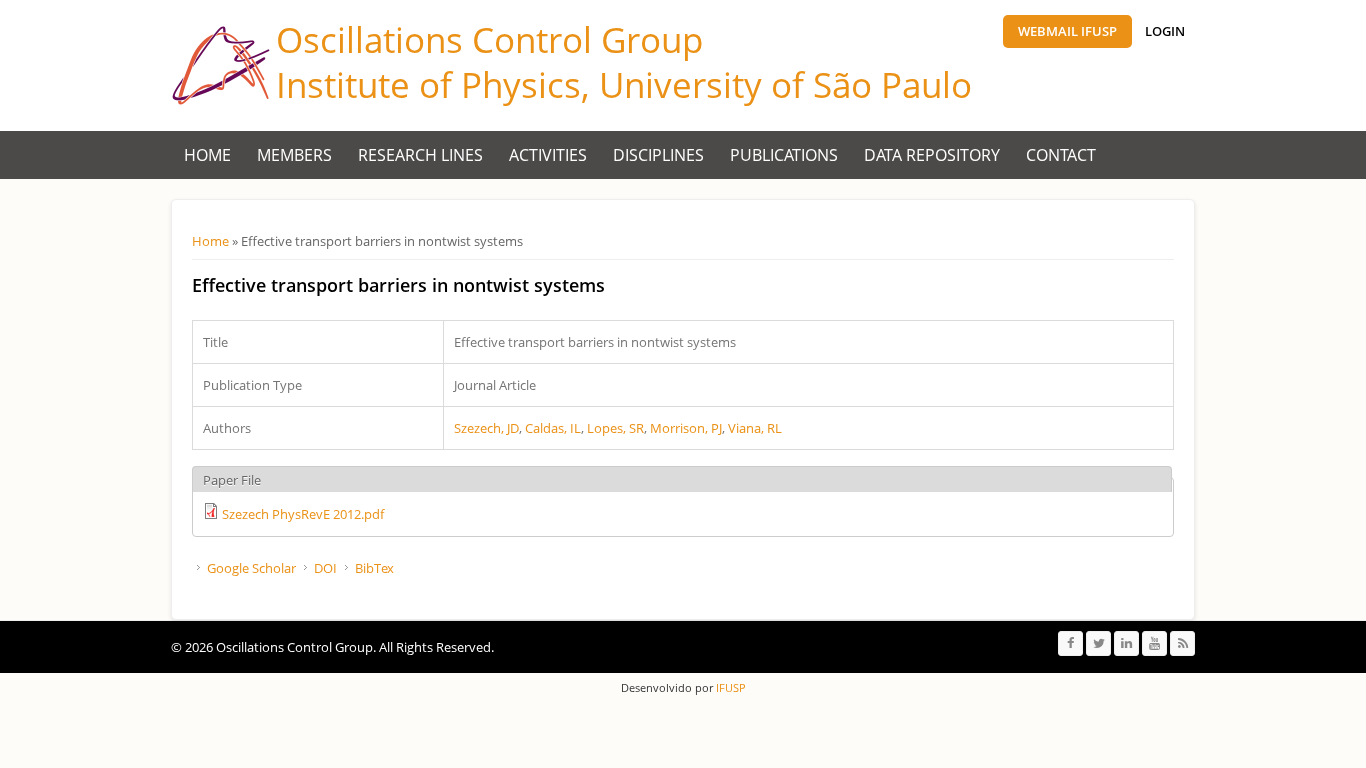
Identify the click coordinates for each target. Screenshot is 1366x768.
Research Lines (420, 155)
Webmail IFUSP (1067, 31)
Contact (1061, 155)
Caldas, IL (553, 428)
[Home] (221, 65)
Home (207, 155)
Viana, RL (755, 428)
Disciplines (658, 155)
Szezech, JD (486, 428)
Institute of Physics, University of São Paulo (624, 84)
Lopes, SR (615, 428)
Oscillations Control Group (489, 39)
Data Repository (932, 155)
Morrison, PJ (686, 428)
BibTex (374, 568)
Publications (784, 155)
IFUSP (729, 687)
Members (294, 155)
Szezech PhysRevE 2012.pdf (303, 514)
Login (1165, 31)
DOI (325, 568)
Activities (548, 155)
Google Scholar (251, 568)
